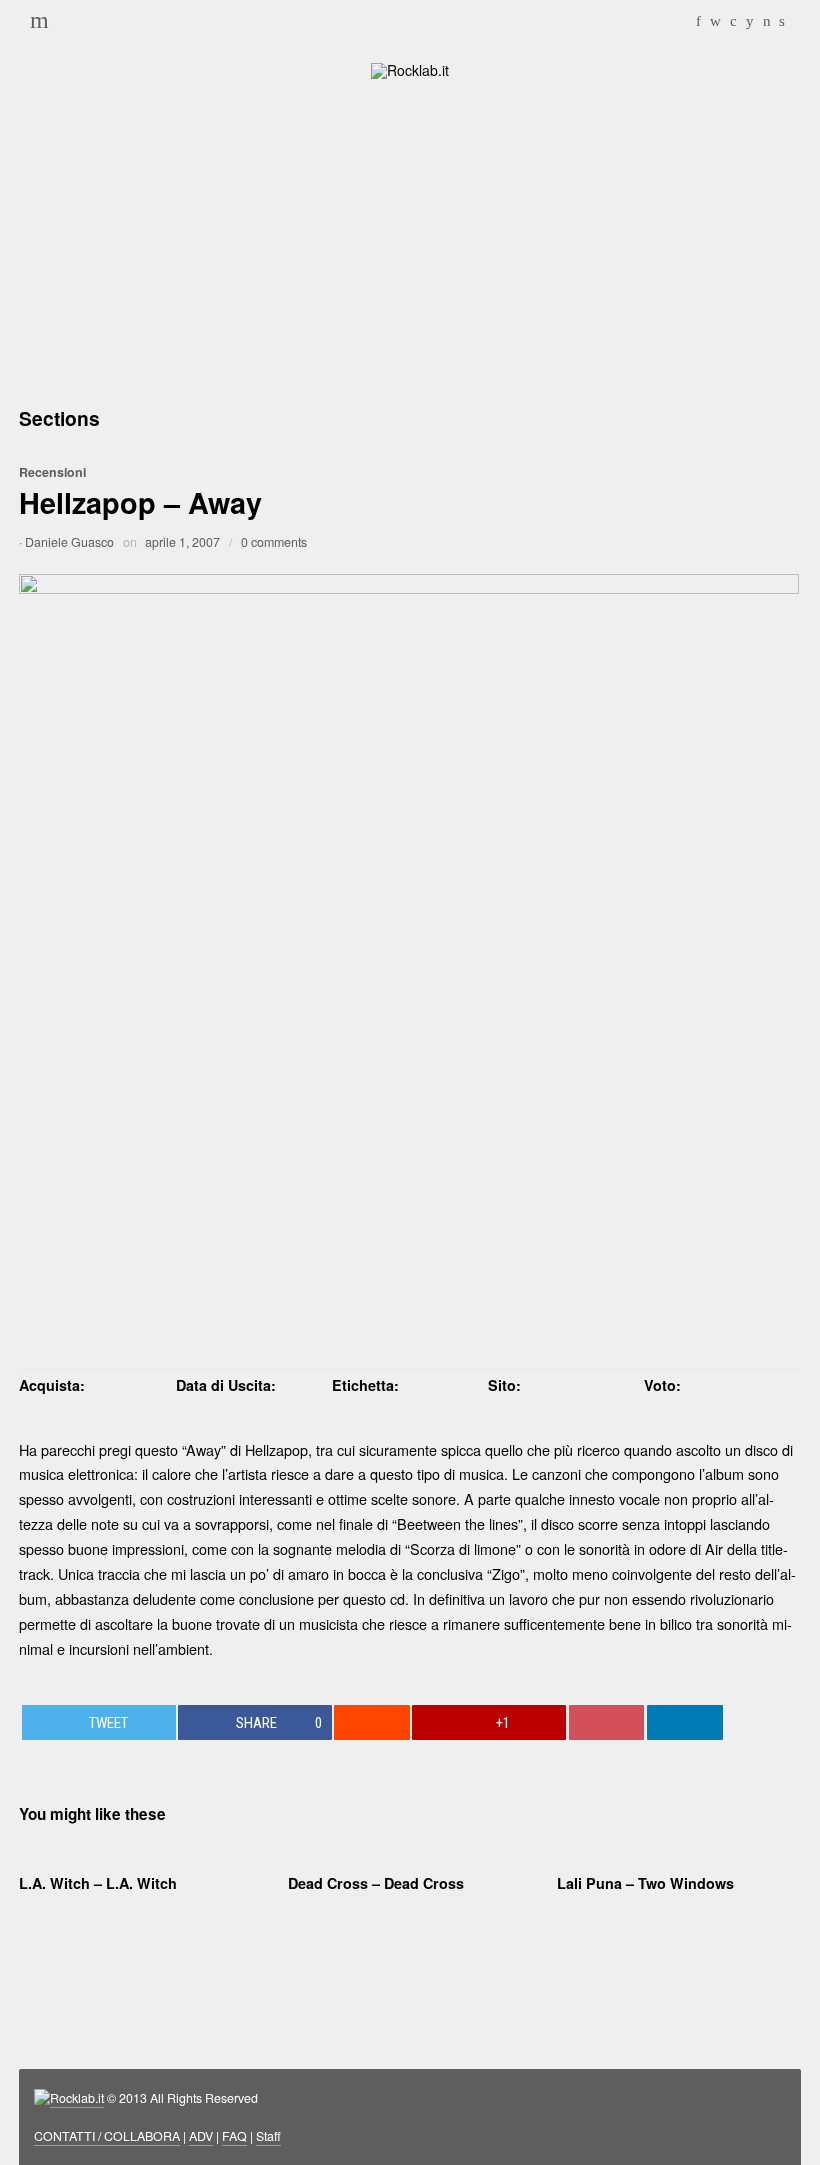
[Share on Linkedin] (685, 1722)
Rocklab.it (77, 2098)
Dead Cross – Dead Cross (376, 1883)
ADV (201, 2136)
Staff (268, 2136)
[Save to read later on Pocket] (607, 1722)
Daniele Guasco (69, 542)
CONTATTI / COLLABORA (107, 2136)
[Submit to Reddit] (372, 1722)
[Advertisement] (410, 240)
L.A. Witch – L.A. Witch (98, 1883)
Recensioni (52, 472)
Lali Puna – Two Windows (645, 1883)
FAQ (234, 2136)
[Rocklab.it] (410, 69)
